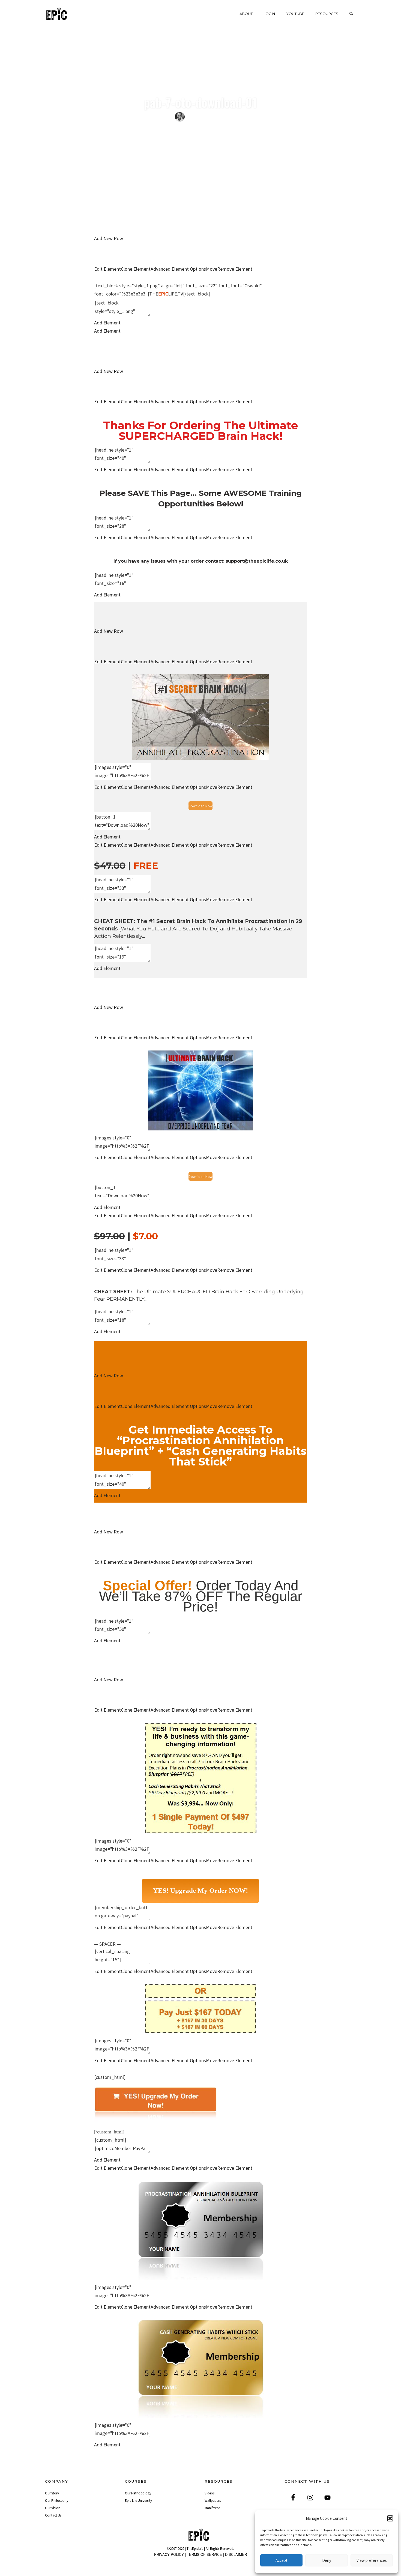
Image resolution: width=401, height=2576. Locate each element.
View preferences (372, 2560)
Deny (327, 2560)
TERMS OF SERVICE (204, 2554)
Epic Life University (138, 2501)
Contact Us (53, 2515)
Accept (282, 2560)
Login (269, 14)
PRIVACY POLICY (169, 2554)
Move (212, 269)
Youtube (295, 14)
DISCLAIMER (236, 2554)
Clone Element (136, 269)
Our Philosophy (57, 2501)
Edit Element (107, 269)
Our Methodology (138, 2493)
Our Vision (53, 2508)
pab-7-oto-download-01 (200, 102)
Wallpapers (213, 2501)
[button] (390, 2518)
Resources (327, 14)
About (246, 14)
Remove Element (235, 269)
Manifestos (212, 2508)
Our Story (52, 2493)
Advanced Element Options (178, 269)
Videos (210, 2493)
